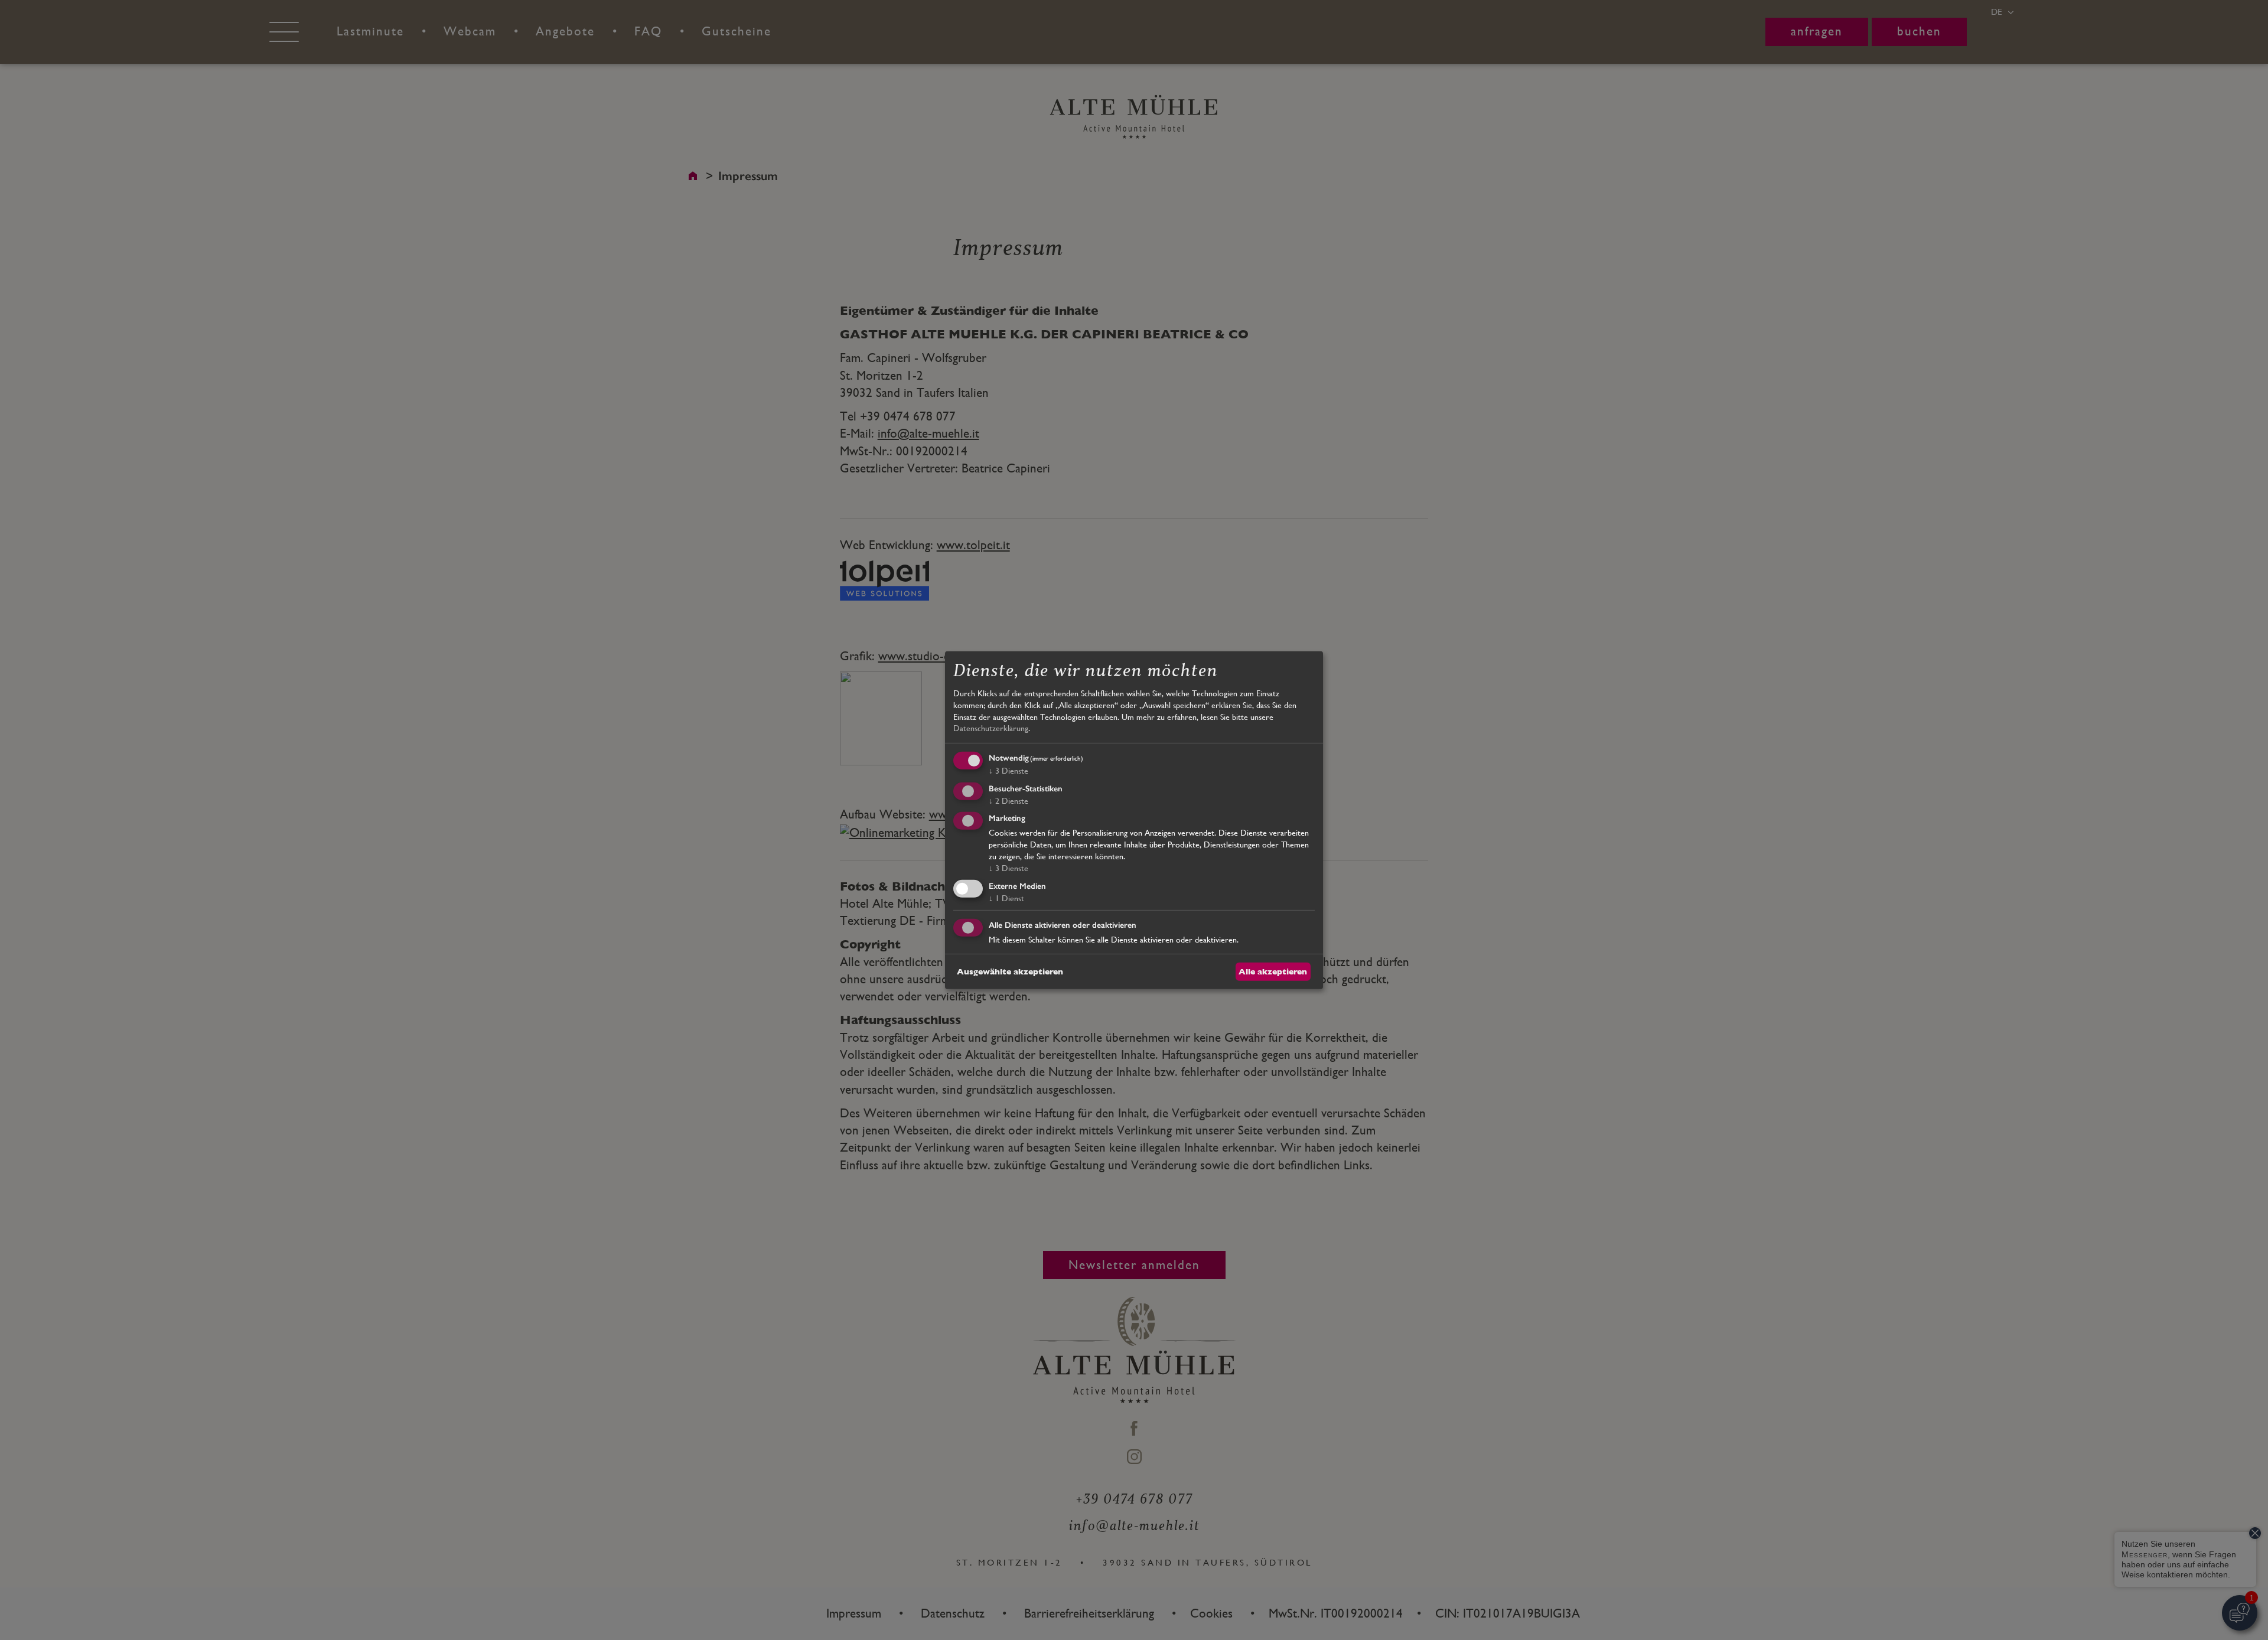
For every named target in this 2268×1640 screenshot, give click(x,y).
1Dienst (1006, 898)
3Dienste (1008, 771)
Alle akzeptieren (1273, 971)
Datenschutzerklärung (991, 728)
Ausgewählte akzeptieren (1010, 971)
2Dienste (1008, 800)
